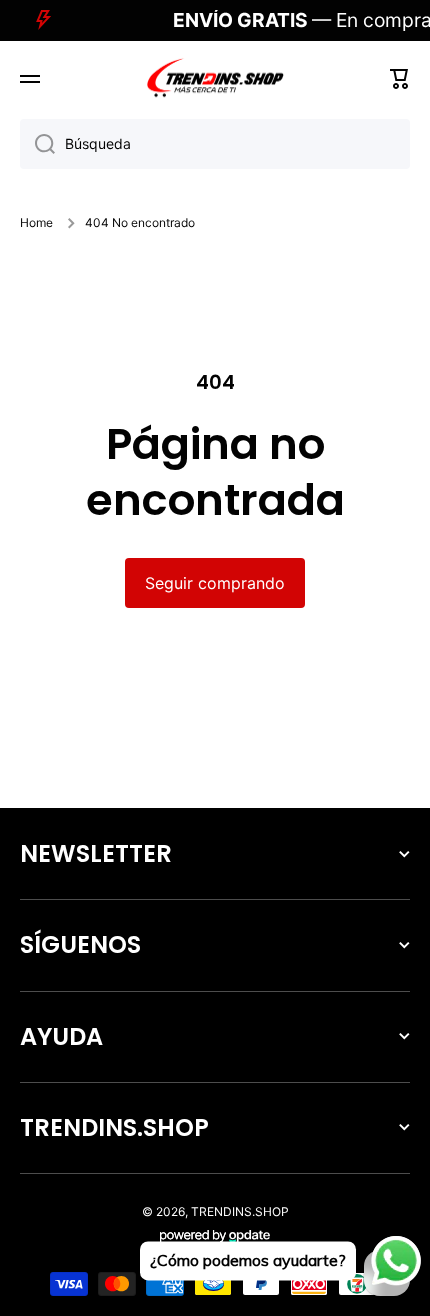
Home (36, 222)
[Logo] (215, 79)
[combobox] (215, 144)
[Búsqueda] (37, 144)
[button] (400, 79)
